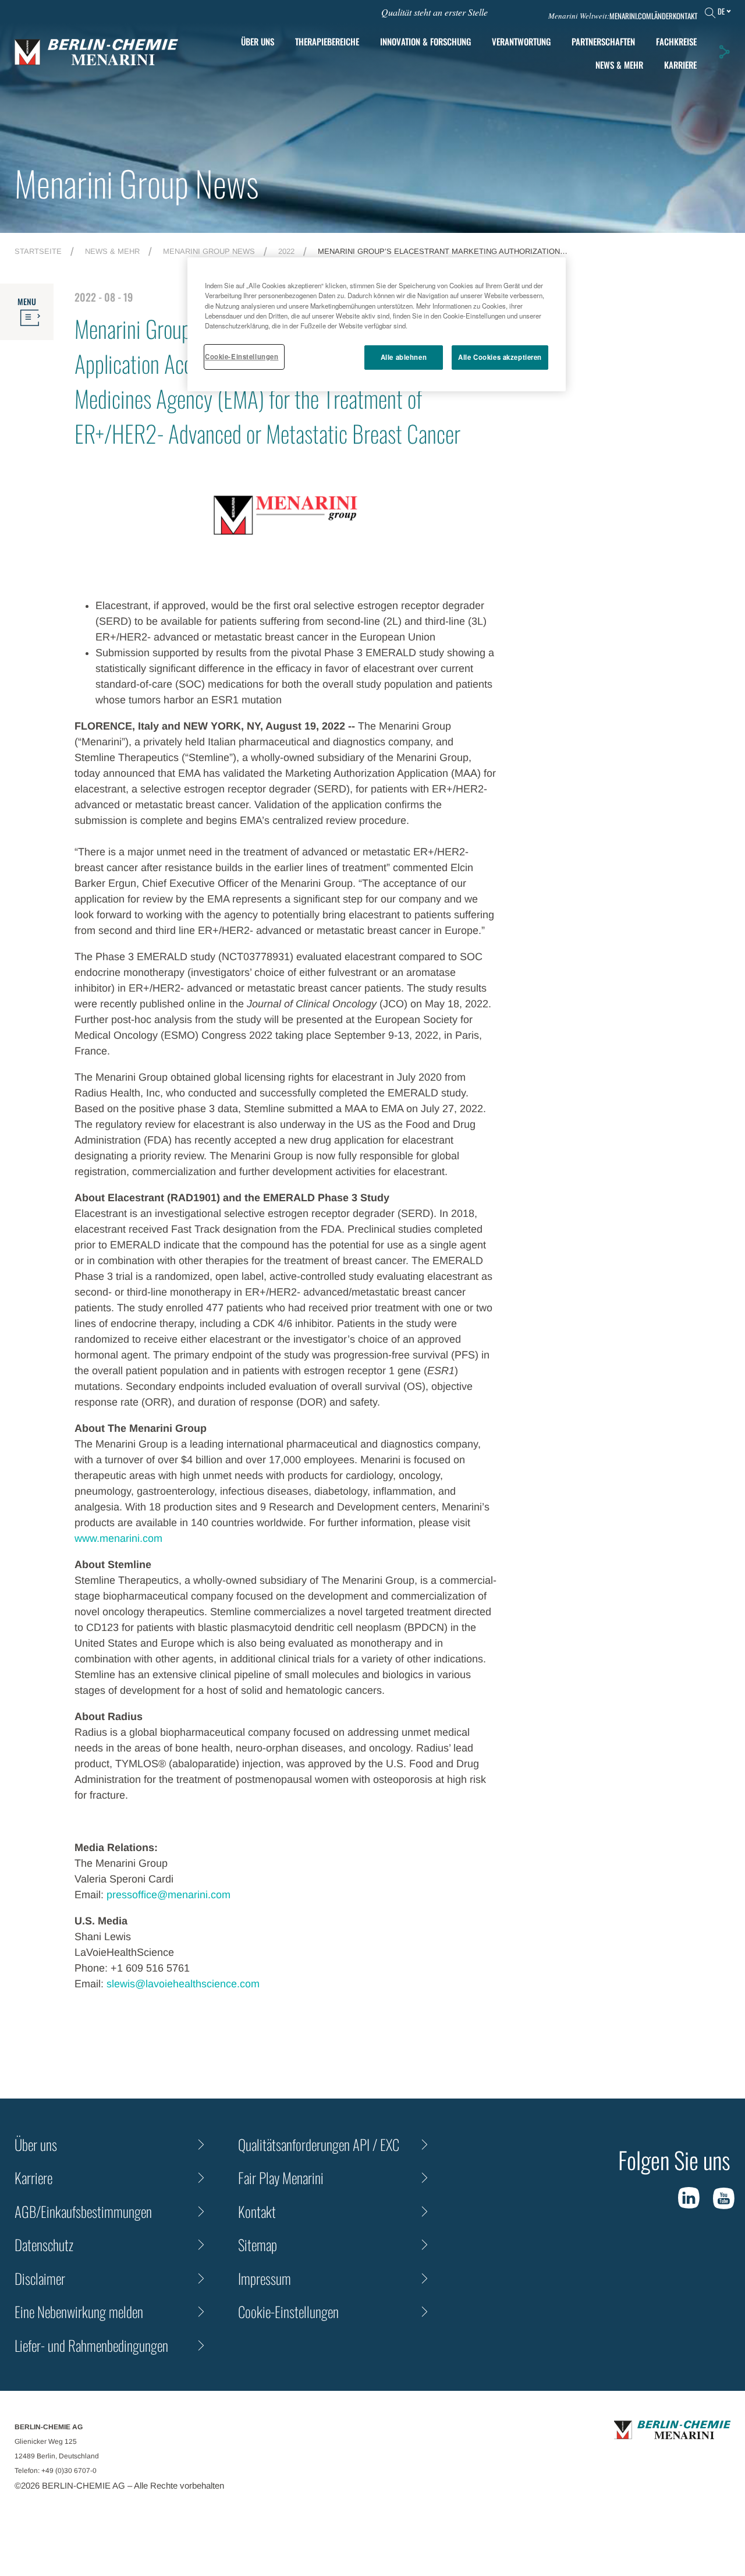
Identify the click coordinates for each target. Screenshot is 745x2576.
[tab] (425, 42)
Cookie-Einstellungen (242, 356)
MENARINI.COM (630, 16)
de (721, 11)
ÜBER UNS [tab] (258, 41)
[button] (724, 52)
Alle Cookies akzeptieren (500, 357)
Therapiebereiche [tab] (327, 41)
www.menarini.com (118, 1538)
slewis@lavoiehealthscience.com (183, 1984)
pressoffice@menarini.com (168, 1895)
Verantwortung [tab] (521, 41)
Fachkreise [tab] (676, 41)
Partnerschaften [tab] (603, 41)
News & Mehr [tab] (619, 65)
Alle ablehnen (404, 357)
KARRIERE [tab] (680, 65)
